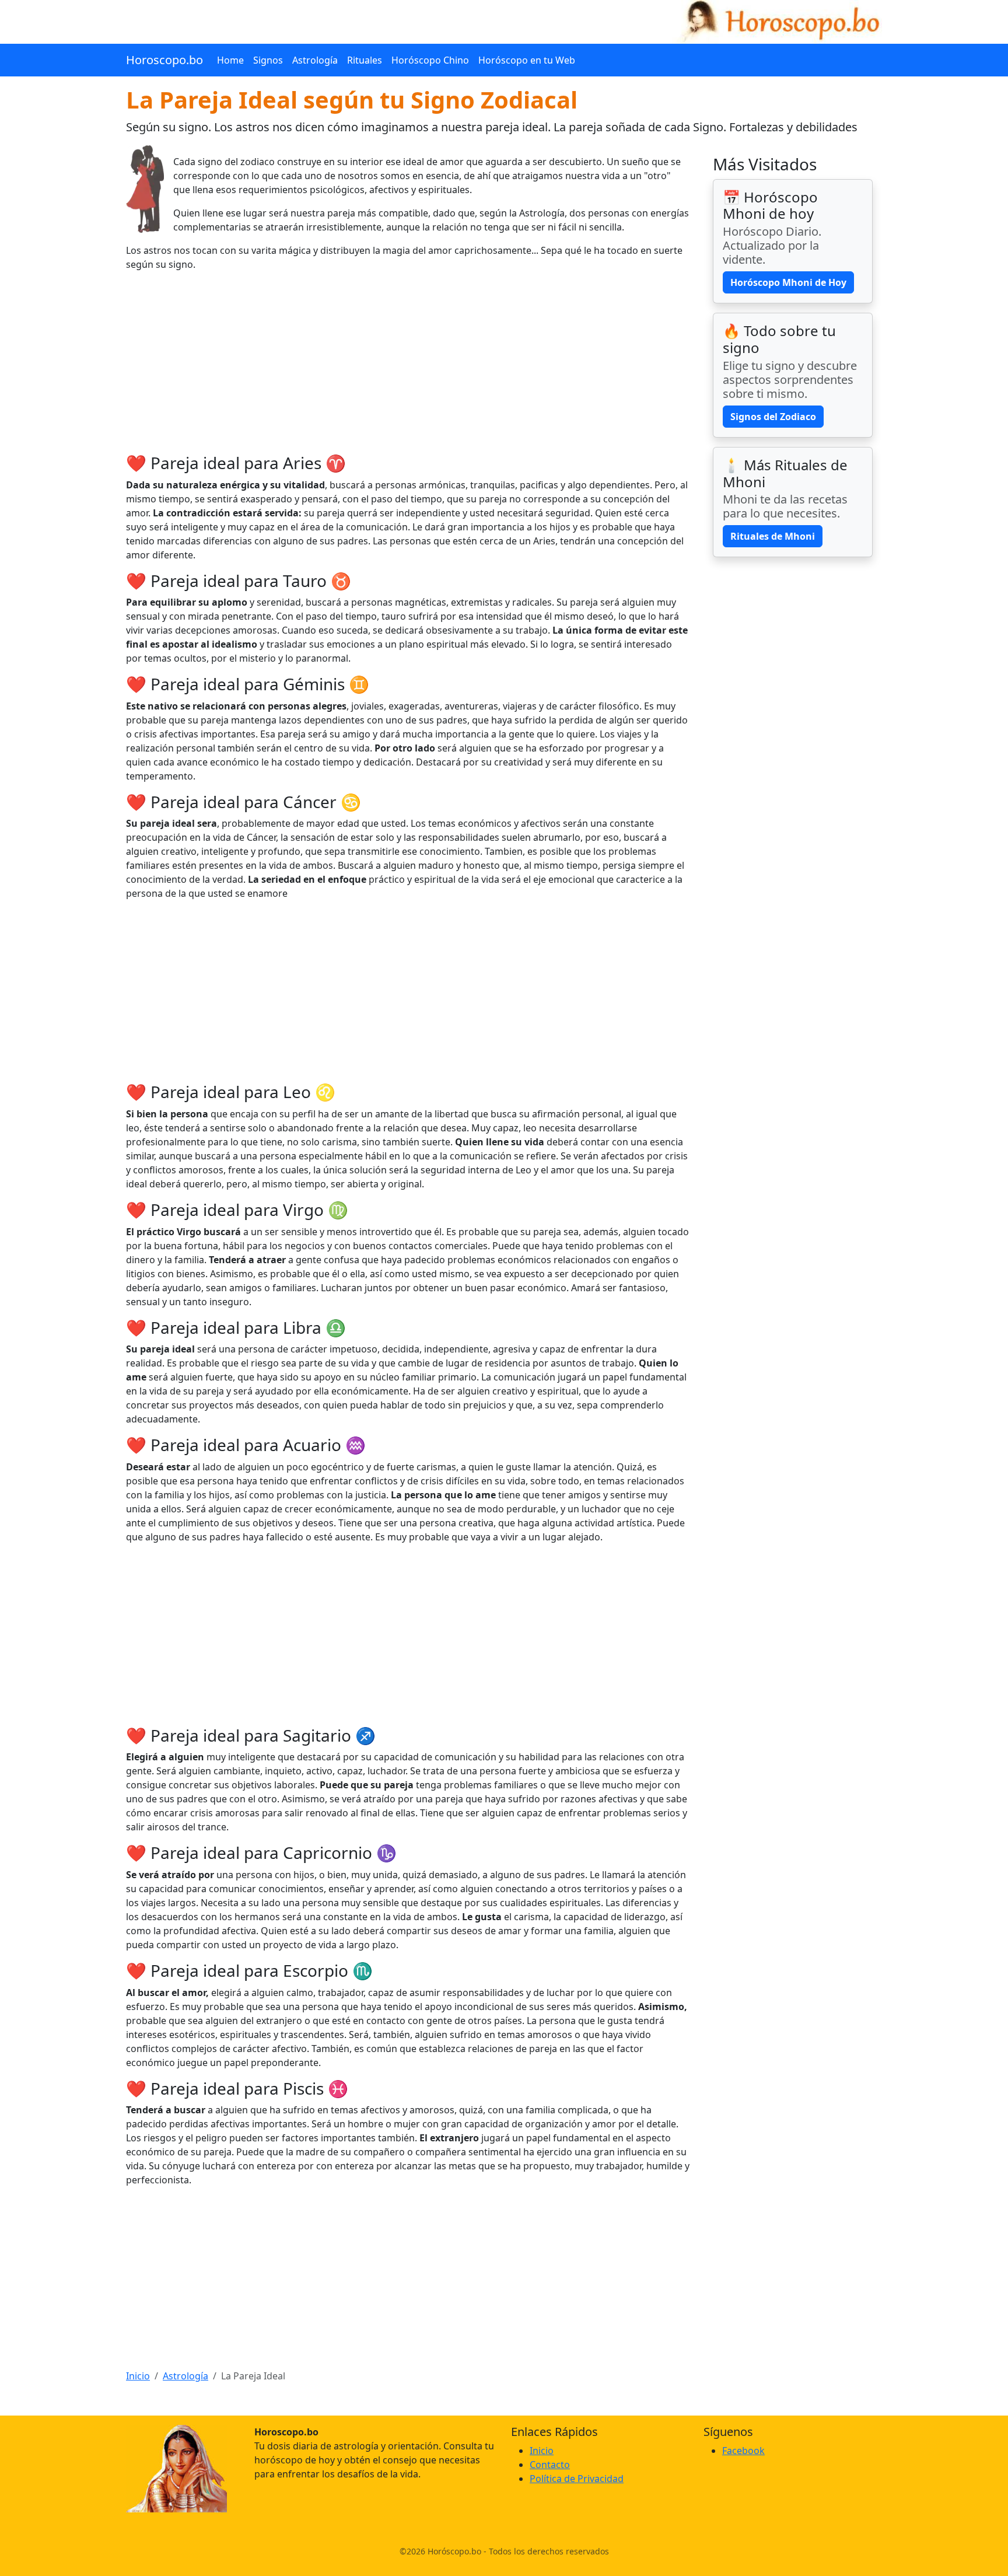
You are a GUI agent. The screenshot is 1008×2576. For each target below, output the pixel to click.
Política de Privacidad (577, 2479)
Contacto (550, 2465)
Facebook (743, 2451)
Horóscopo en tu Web (527, 60)
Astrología (315, 60)
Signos (268, 60)
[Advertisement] (408, 362)
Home (230, 60)
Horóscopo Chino (430, 60)
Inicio (138, 2376)
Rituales (365, 60)
